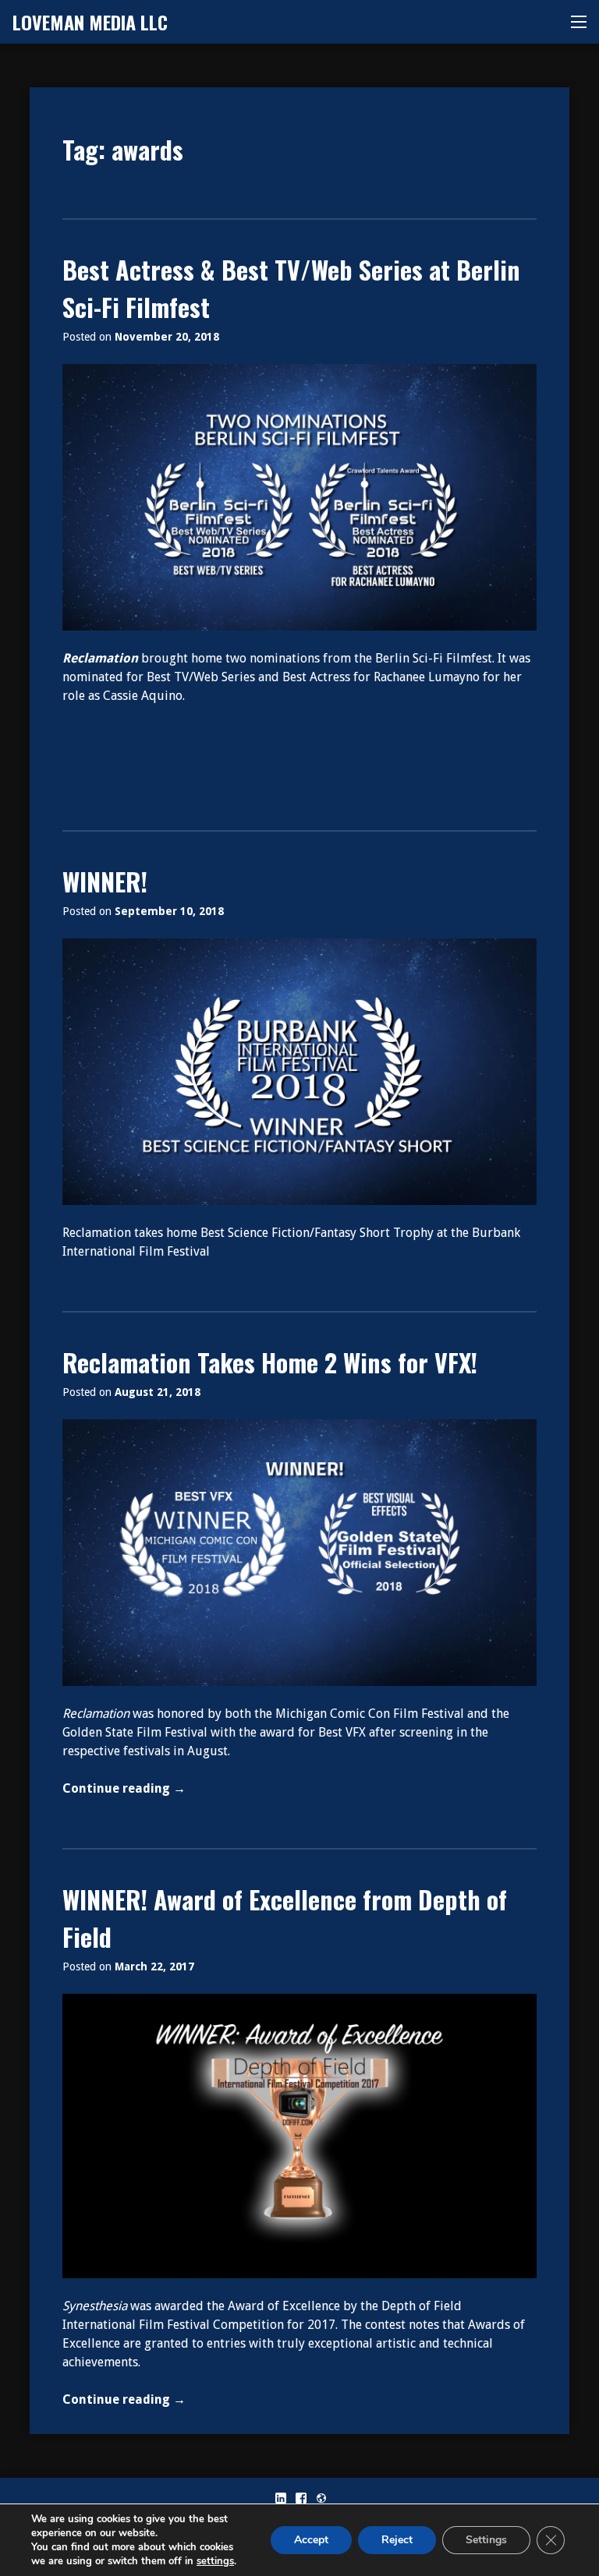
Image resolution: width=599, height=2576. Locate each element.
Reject (397, 2540)
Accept (311, 2540)
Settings (486, 2540)
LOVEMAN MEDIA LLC (90, 22)
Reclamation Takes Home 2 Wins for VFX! (270, 1362)
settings (215, 2561)
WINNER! (105, 881)
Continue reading (159, 1789)
